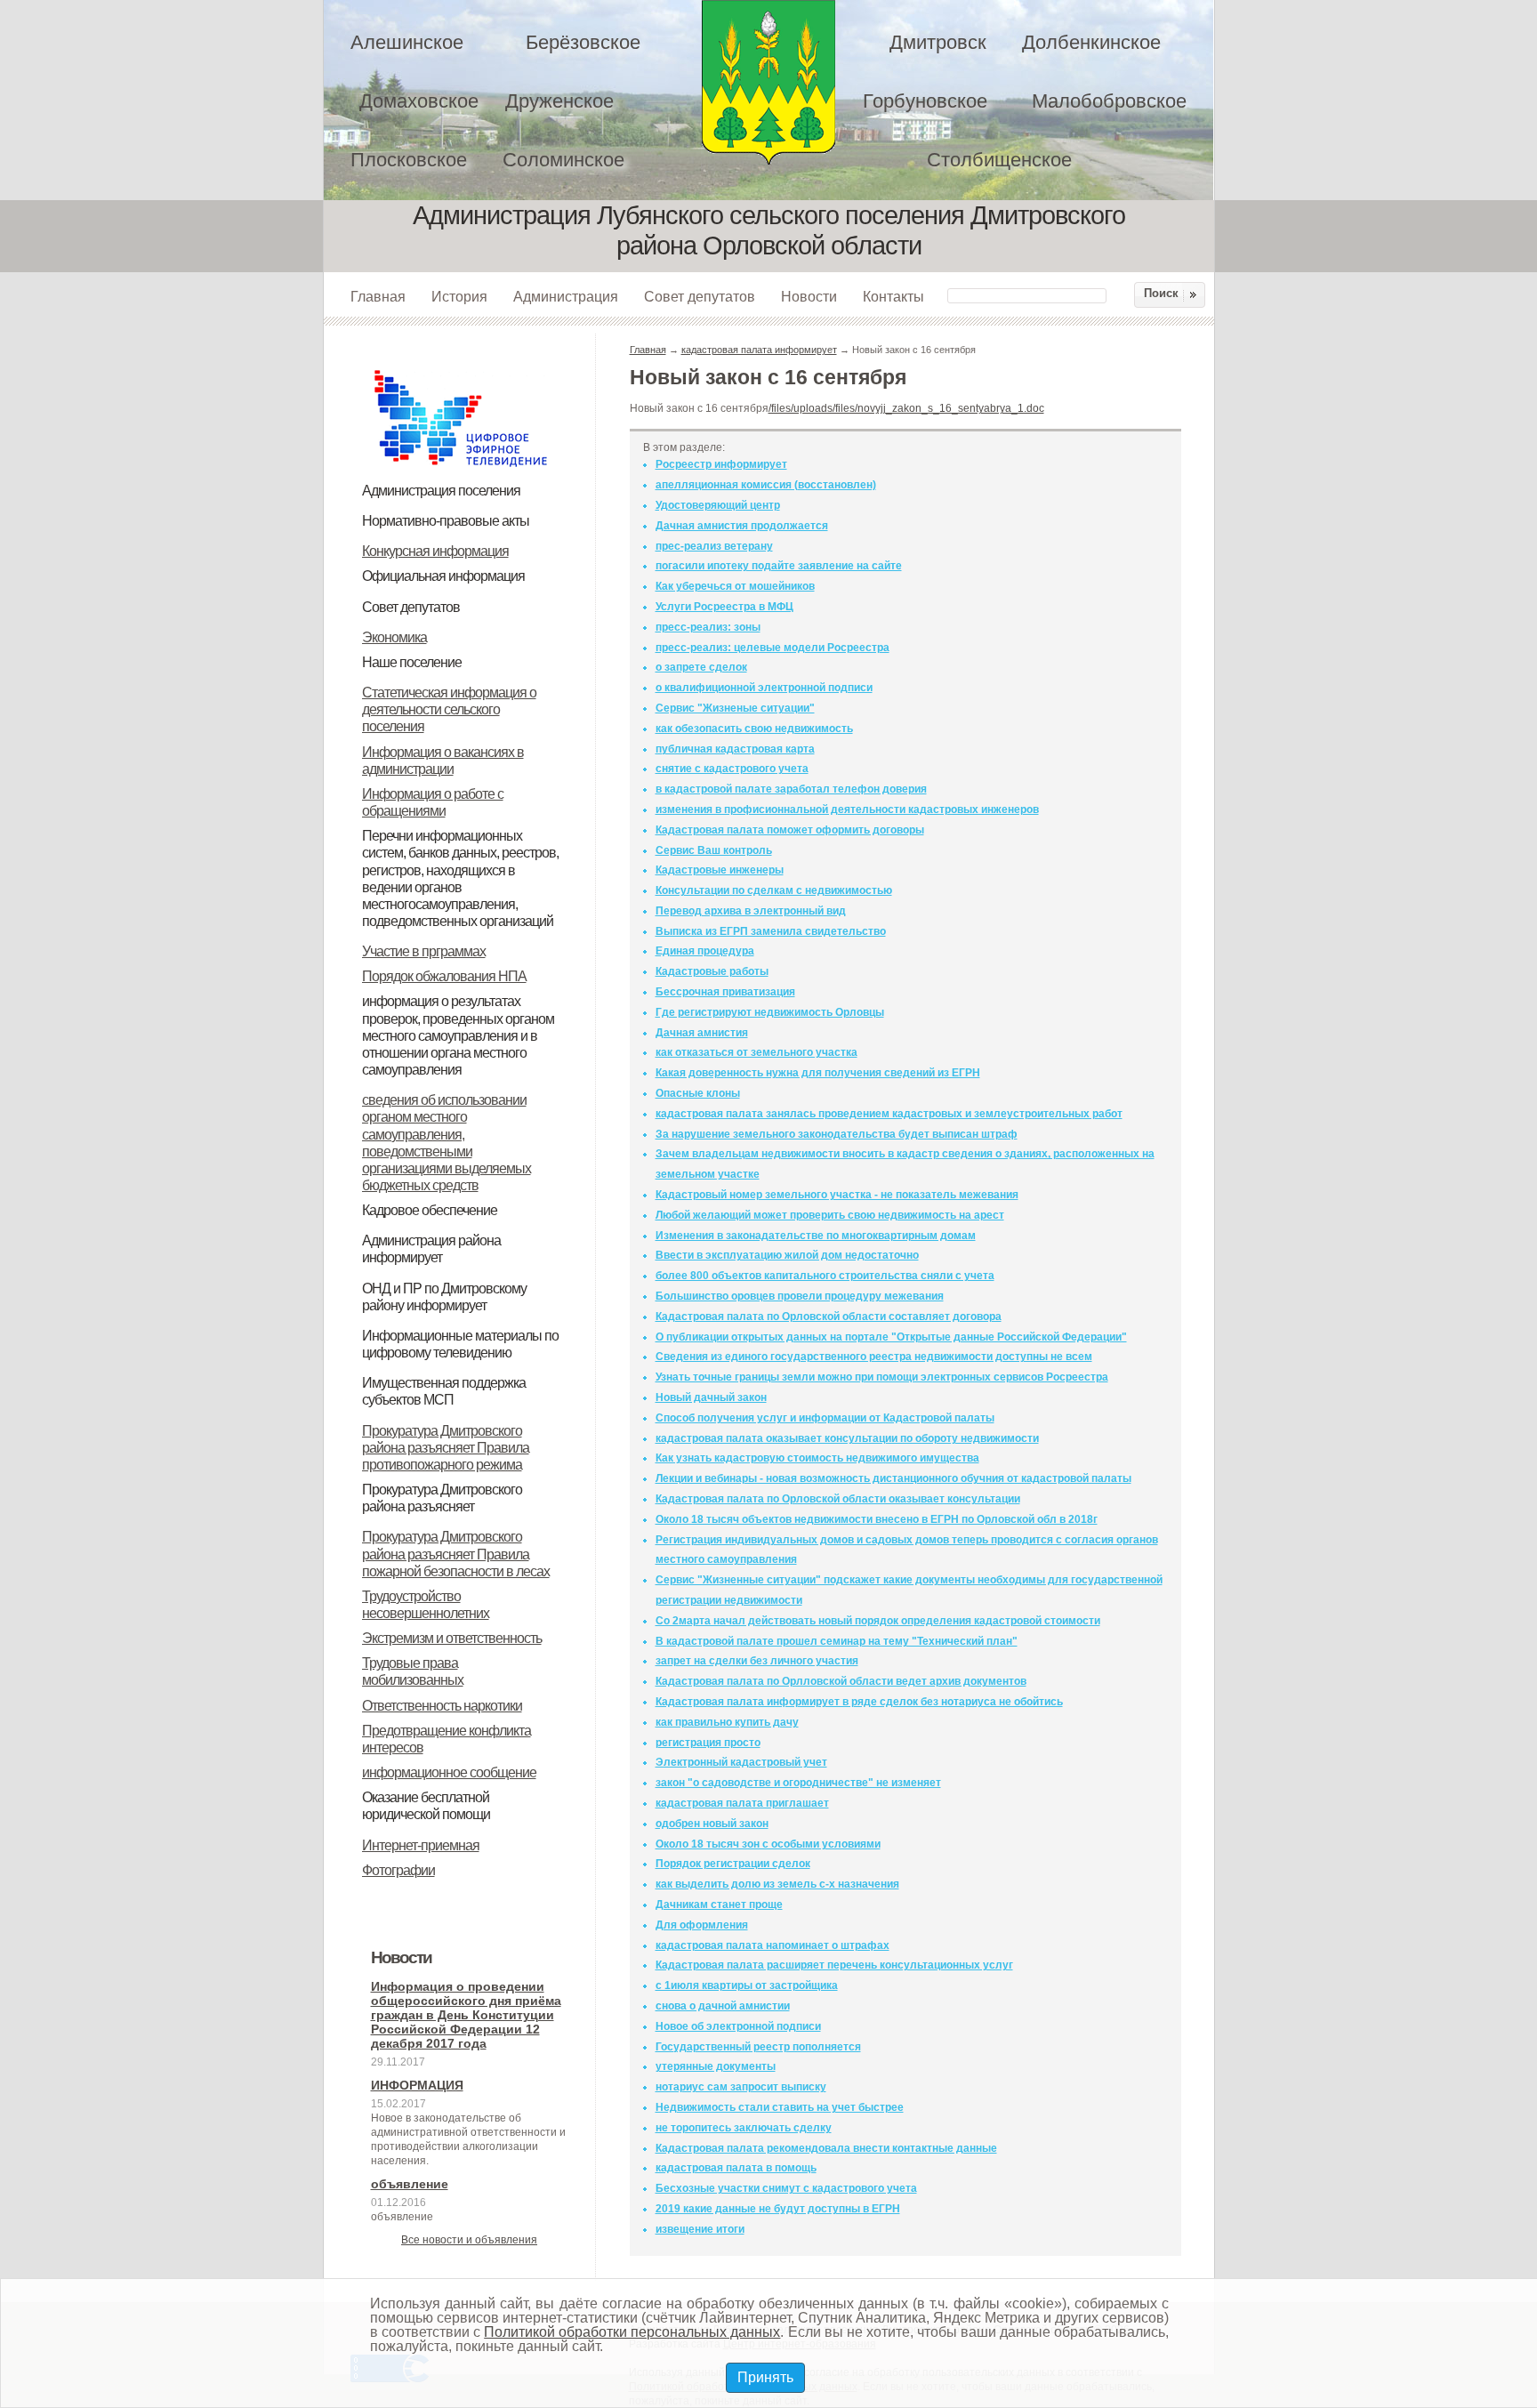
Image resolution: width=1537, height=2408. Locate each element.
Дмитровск (938, 42)
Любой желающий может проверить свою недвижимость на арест (830, 1215)
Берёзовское (583, 42)
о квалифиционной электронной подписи (764, 688)
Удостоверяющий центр (718, 505)
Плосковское (409, 160)
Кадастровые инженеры (720, 870)
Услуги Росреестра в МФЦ (724, 607)
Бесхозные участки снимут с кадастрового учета (786, 2188)
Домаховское (419, 101)
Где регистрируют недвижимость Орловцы (770, 1012)
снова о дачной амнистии (723, 2006)
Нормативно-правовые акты (446, 521)
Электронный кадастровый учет (741, 1762)
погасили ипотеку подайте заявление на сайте (779, 566)
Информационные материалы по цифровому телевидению (460, 1344)
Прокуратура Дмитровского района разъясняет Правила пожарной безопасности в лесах (456, 1554)
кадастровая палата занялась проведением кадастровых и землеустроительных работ (889, 1114)
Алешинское (407, 42)
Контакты (893, 296)
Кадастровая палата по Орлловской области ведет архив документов (841, 1681)
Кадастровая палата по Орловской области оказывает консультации (838, 1499)
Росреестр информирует (721, 464)
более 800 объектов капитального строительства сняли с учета (825, 1276)
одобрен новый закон (712, 1824)
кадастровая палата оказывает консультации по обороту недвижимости (847, 1438)
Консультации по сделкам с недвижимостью (774, 890)
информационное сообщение (449, 1772)
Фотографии (398, 1870)
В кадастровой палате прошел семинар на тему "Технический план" (837, 1641)
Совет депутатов (700, 296)
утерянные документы (716, 2066)
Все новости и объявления (469, 2240)
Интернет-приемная (421, 1845)
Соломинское (563, 160)
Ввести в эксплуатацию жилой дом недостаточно (787, 1255)
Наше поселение (412, 662)
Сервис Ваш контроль (714, 850)
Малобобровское (1109, 101)
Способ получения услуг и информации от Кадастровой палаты (825, 1418)
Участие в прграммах (424, 951)
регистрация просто (708, 1743)
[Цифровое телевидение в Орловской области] (461, 367)
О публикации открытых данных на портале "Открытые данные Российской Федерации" (891, 1337)
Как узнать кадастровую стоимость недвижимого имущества (817, 1458)
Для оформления (702, 1925)
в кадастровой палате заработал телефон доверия (791, 789)
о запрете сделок (701, 667)
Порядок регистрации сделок (733, 1864)
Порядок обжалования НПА (444, 976)
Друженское (559, 101)
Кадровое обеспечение (430, 1210)
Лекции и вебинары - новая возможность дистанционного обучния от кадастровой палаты (893, 1478)
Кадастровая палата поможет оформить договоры (790, 830)
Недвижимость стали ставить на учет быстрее (780, 2107)
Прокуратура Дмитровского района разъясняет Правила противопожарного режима (446, 1448)
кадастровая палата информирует (759, 350)
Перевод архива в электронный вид (751, 911)
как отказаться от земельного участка (756, 1052)
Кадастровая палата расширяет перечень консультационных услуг (834, 1965)
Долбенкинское (1091, 42)
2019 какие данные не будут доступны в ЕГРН (778, 2209)
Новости (809, 296)
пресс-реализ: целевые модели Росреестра (773, 648)
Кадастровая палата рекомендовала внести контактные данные (826, 2148)
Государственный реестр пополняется (758, 2047)
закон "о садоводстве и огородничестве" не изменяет (798, 1783)
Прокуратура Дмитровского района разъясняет (442, 1498)
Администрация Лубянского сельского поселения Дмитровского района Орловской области (768, 82)
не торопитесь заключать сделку (744, 2128)
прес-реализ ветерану (714, 546)
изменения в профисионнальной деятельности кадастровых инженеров (847, 809)
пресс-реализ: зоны (708, 627)
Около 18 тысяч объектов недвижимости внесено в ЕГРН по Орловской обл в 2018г (877, 1519)
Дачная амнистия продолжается (742, 526)
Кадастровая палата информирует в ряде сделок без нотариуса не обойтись (859, 1702)
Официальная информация (443, 576)
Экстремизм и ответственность (452, 1638)
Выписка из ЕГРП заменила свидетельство (771, 931)
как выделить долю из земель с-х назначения (777, 1884)
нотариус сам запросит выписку (741, 2087)
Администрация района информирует (431, 1249)
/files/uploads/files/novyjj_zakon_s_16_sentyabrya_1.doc (906, 408)
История (459, 296)
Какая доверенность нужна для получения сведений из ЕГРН (818, 1073)
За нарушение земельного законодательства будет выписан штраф (837, 1134)
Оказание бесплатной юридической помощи (426, 1806)
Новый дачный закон (711, 1397)
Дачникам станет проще (719, 1905)
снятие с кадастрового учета (732, 769)
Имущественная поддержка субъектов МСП (444, 1391)
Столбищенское (999, 160)
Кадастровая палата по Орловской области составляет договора (829, 1317)
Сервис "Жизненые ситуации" (735, 708)
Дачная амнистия (702, 1033)
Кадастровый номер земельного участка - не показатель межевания (837, 1195)
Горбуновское (925, 101)
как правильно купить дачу (727, 1722)
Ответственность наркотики (442, 1706)
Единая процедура (705, 951)
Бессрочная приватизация (725, 992)
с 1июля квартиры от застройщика (747, 1985)
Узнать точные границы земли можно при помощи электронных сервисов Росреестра (882, 1377)
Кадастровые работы (712, 971)
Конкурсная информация (435, 551)
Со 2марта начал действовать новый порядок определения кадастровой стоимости (878, 1621)
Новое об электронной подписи (738, 2026)
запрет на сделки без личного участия (757, 1661)
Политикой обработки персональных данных (632, 2332)
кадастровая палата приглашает (742, 1803)
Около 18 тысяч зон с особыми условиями (768, 1844)
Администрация (566, 296)
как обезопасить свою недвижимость (754, 729)
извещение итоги (700, 2229)
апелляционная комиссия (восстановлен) (766, 485)
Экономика (394, 637)
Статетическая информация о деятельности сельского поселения (449, 709)
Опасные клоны (698, 1093)
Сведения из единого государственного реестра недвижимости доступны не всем (874, 1357)
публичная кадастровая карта (735, 749)
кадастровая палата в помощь (736, 2168)
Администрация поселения (441, 491)
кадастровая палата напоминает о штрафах (773, 1945)
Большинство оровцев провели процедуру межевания (800, 1296)
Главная (378, 296)
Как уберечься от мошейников (735, 586)
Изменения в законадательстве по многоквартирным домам (816, 1236)
